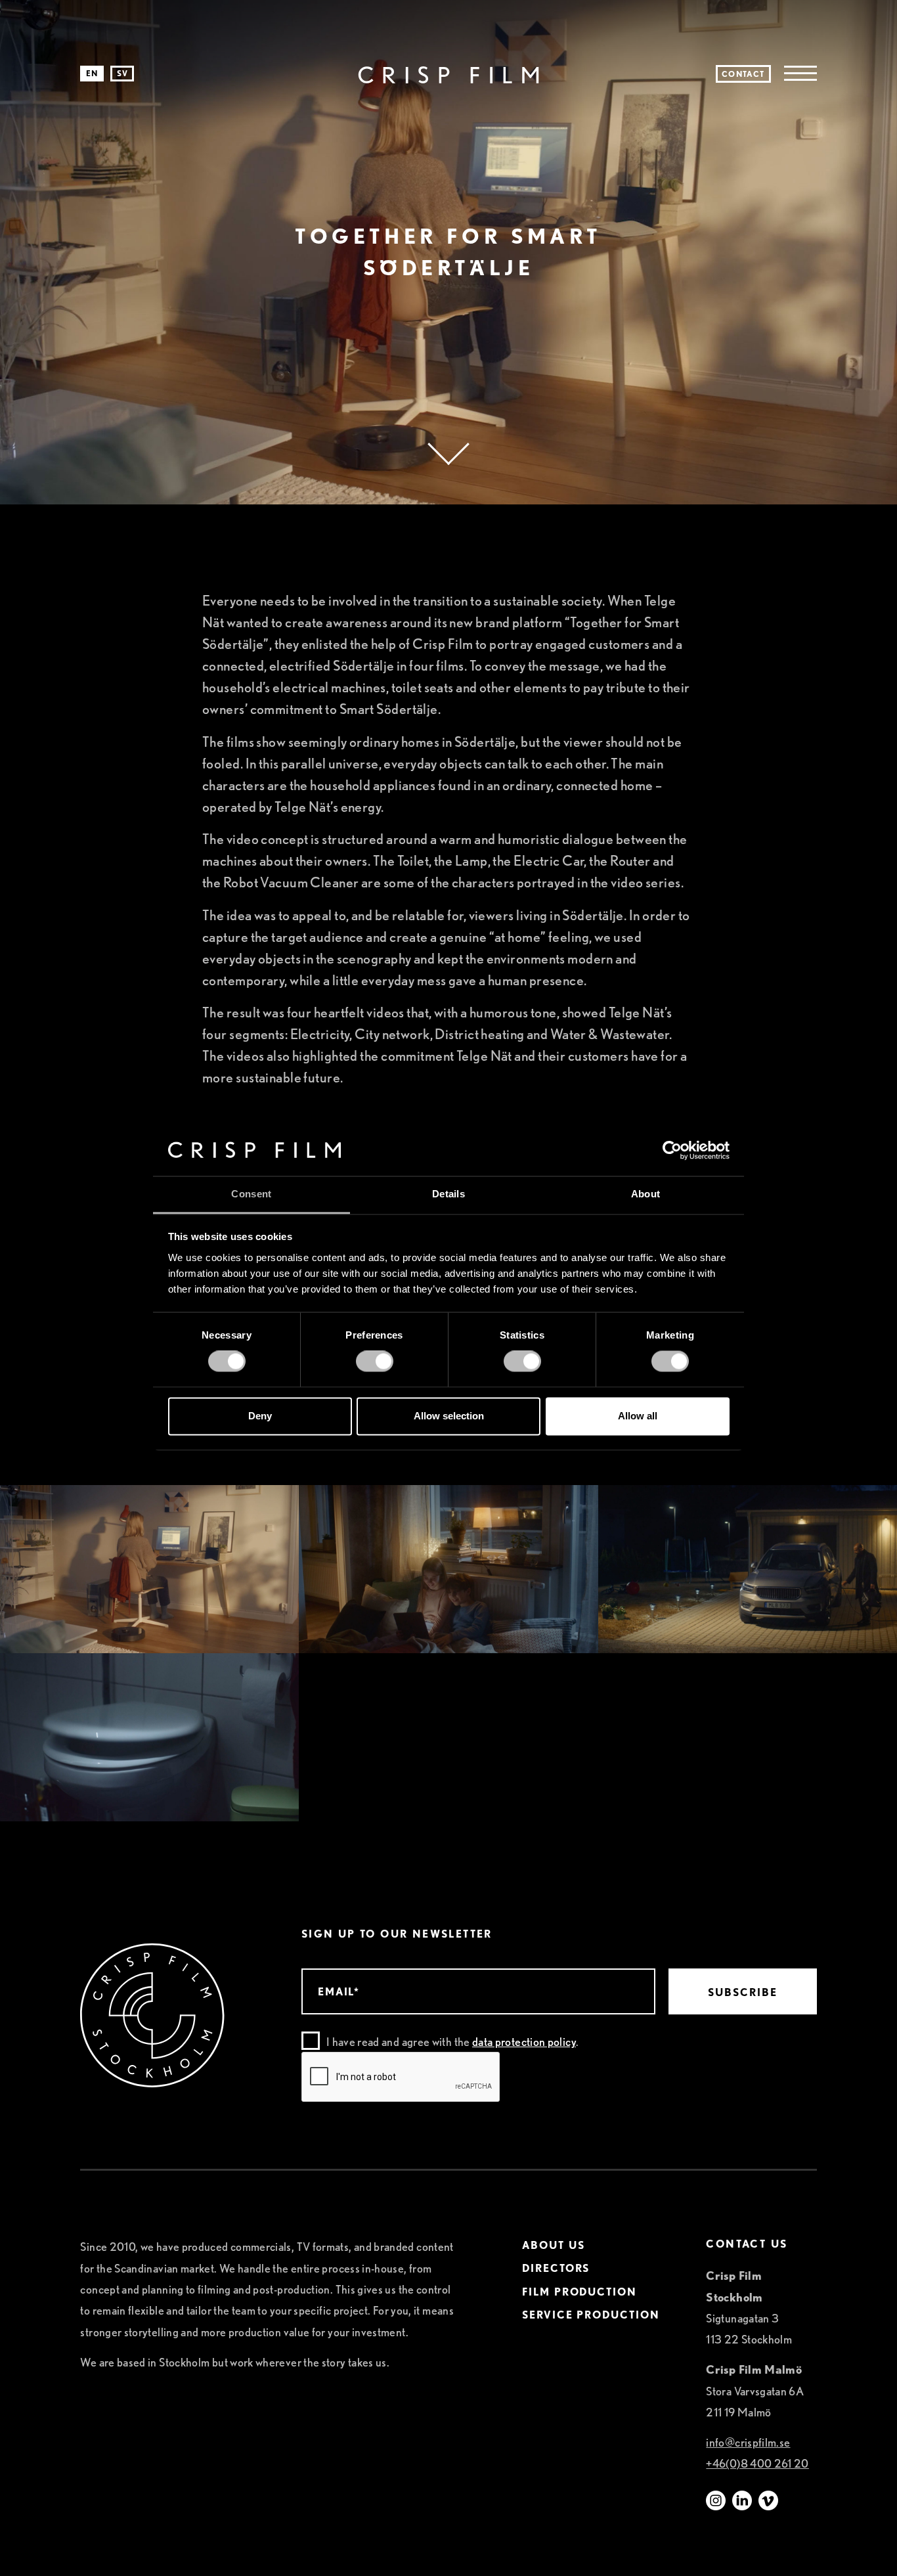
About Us (553, 2246)
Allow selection (449, 1416)
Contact (743, 74)
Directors (556, 2269)
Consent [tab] (251, 1194)
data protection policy (524, 2042)
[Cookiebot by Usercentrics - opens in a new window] (672, 1151)
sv (122, 73)
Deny (260, 1416)
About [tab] (646, 1194)
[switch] (375, 1362)
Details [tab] (448, 1194)
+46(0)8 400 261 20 (757, 2463)
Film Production (580, 2292)
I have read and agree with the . (452, 2042)
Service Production (591, 2315)
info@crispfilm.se (748, 2442)
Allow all (638, 1416)
